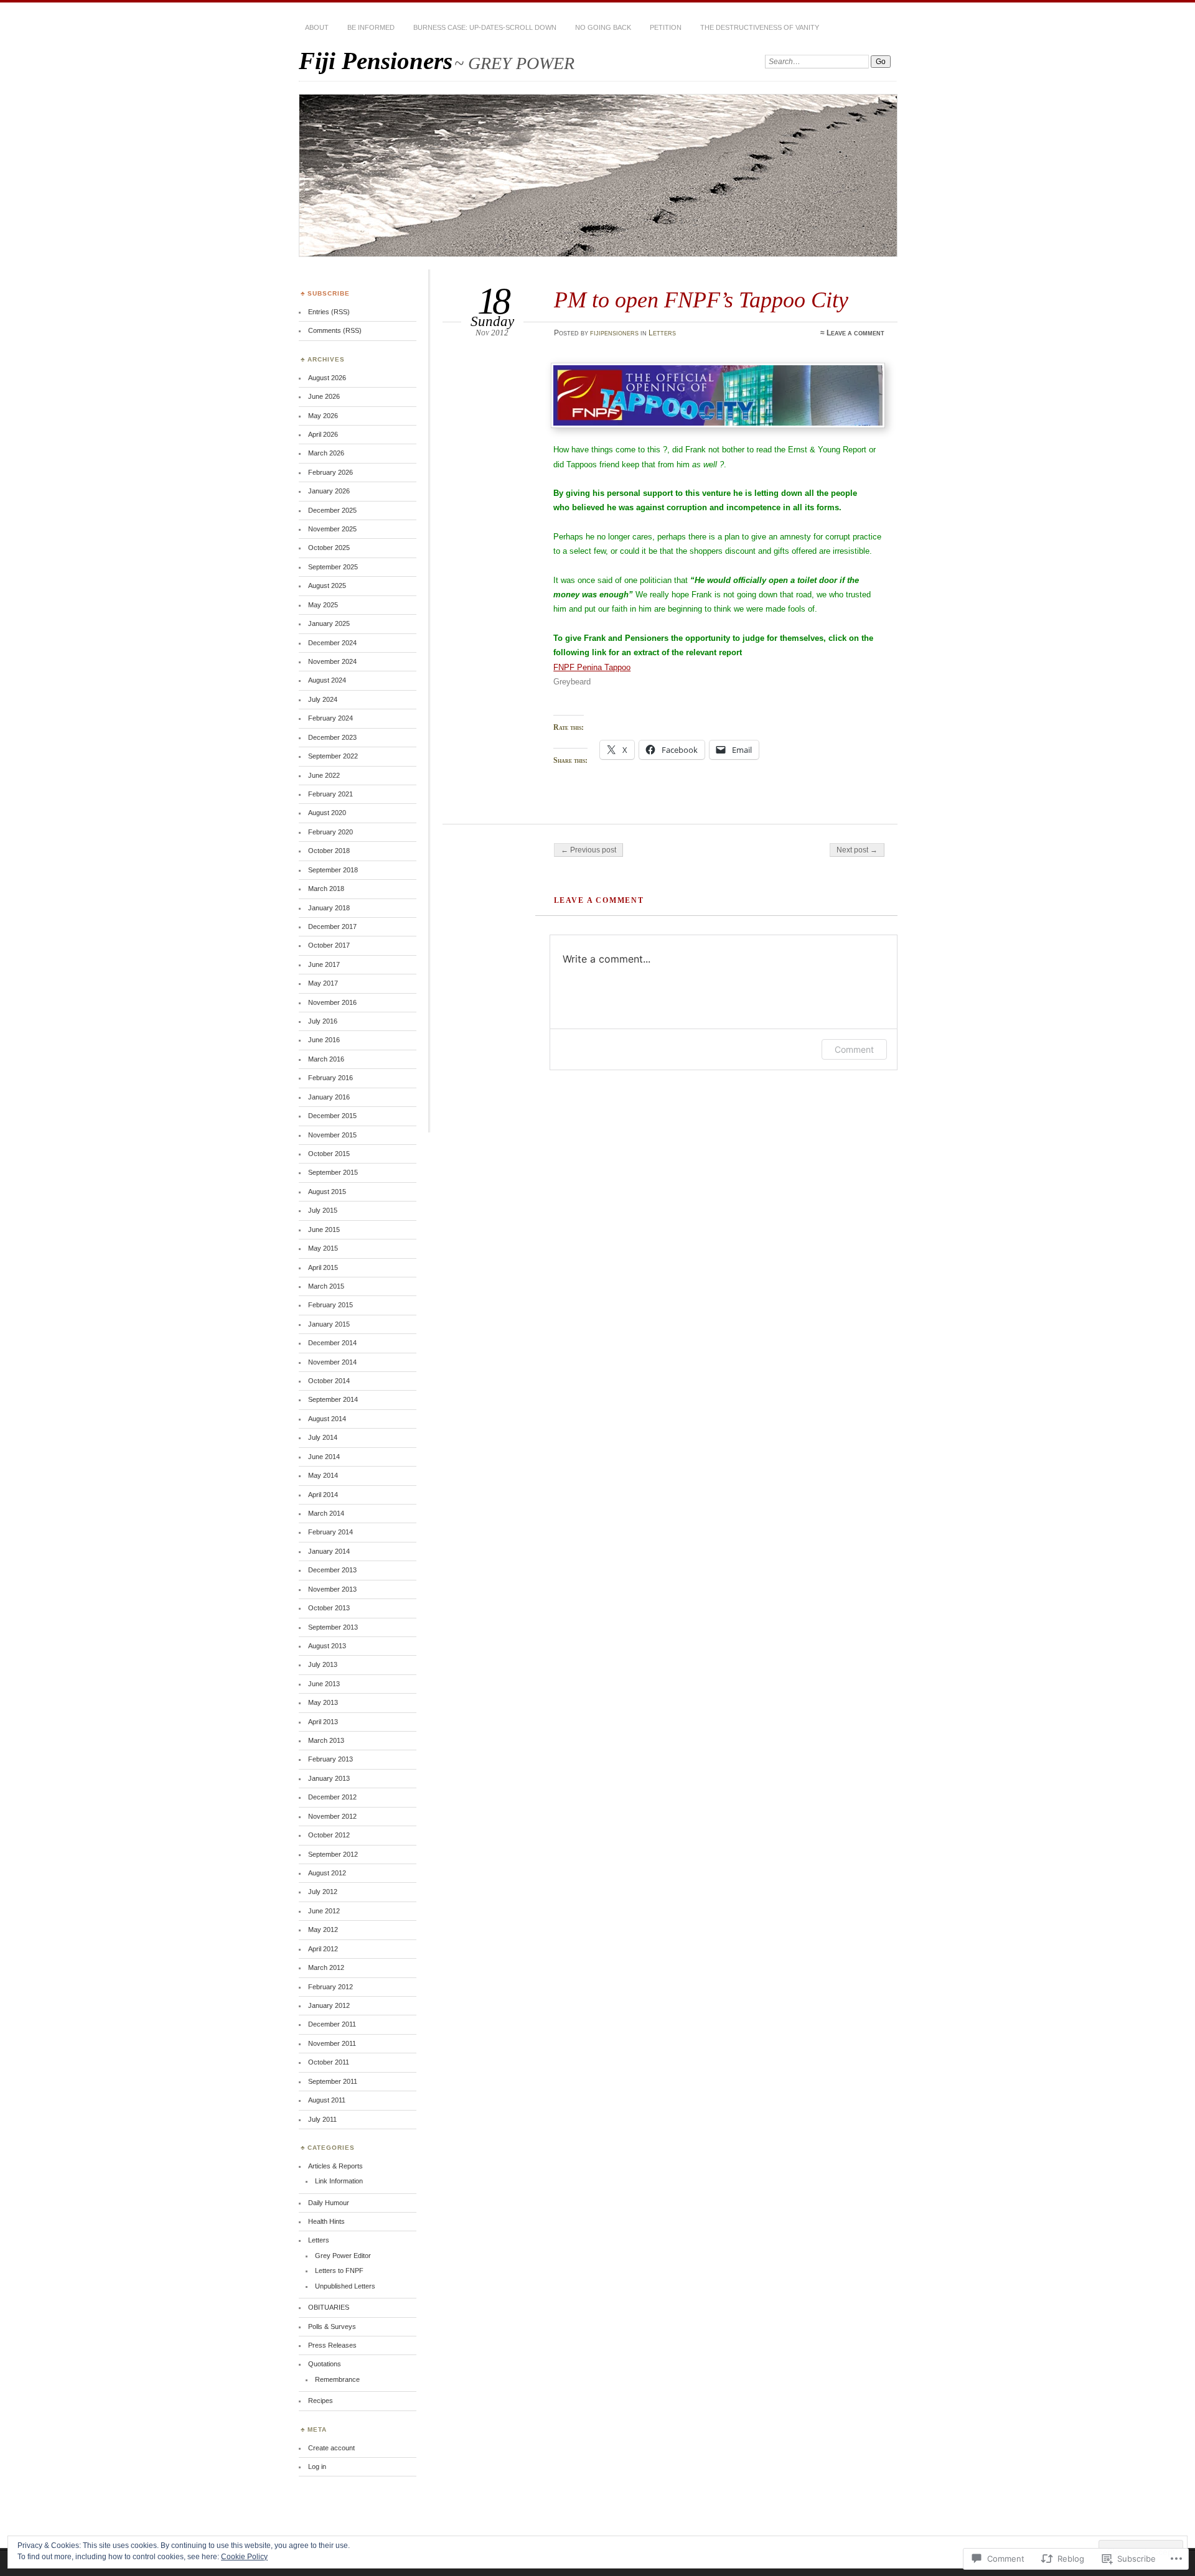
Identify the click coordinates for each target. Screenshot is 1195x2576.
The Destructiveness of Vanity (760, 27)
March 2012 (326, 1967)
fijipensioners (614, 333)
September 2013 (333, 1627)
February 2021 (330, 794)
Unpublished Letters (345, 2286)
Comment (854, 1049)
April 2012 (323, 1949)
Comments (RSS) (335, 330)
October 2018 (329, 851)
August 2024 (327, 680)
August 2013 (327, 1646)
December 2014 (332, 1343)
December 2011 (332, 2024)
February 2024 (330, 718)
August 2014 (327, 1419)
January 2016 (329, 1097)
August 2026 (327, 378)
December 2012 (332, 1797)
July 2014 (323, 1437)
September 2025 (333, 567)
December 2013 (332, 1570)
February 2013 (330, 1759)
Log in (317, 2466)
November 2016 (332, 1002)
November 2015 (332, 1135)
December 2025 (332, 510)
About (317, 27)
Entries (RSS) (329, 312)
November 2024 (332, 661)
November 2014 (332, 1362)
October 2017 (329, 945)
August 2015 (327, 1192)
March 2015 (326, 1286)
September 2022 (333, 756)
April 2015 (323, 1267)
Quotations (325, 2364)
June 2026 (324, 396)
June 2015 (324, 1230)
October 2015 (329, 1154)
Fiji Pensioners (376, 61)
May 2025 (323, 605)
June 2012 (324, 1911)
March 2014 (326, 1513)
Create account (331, 2448)
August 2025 (327, 586)
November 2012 (332, 1816)
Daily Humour (329, 2203)
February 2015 (330, 1305)
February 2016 (330, 1078)
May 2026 (323, 416)
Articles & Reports (335, 2166)
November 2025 (332, 529)
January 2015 (329, 1324)
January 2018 (329, 908)
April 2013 (323, 1722)
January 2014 (329, 1551)
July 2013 (323, 1664)
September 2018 (333, 870)
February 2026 (330, 472)
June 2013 (324, 1684)
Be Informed (371, 27)
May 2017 (323, 983)
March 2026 (326, 453)
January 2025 (329, 623)
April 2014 (323, 1495)
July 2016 (323, 1021)
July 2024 (323, 699)
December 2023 (332, 737)
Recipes (321, 2401)
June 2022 (324, 775)
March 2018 (326, 889)
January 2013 (329, 1778)
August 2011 (327, 2100)
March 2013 (326, 1740)
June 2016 (324, 1040)
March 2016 (326, 1059)
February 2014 (330, 1532)
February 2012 (330, 1987)
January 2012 (329, 2005)
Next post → (857, 850)
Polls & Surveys (332, 2326)
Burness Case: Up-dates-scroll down (485, 27)
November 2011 (332, 2043)
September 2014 (333, 1399)
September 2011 (333, 2081)
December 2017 (332, 926)
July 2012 (323, 1892)
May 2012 (323, 1930)
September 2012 (333, 1854)
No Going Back (603, 27)
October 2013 (329, 1608)
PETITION (666, 27)
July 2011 (322, 2119)
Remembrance (337, 2379)
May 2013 (323, 1702)
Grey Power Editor (343, 2256)
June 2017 (324, 964)
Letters (662, 333)
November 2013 (332, 1589)
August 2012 (327, 1873)
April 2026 (323, 434)
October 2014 (329, 1381)
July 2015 (323, 1210)
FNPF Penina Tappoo (592, 667)
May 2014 (323, 1475)
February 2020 (330, 832)
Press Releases (332, 2345)
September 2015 (333, 1172)
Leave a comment (855, 333)
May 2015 (323, 1248)
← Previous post (588, 850)
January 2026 (329, 491)
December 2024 (332, 643)
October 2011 (329, 2062)
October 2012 (329, 1835)
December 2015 (332, 1116)
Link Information (339, 2181)
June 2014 (324, 1457)
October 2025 (329, 548)
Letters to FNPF (339, 2270)
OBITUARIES (329, 2307)
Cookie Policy (244, 2557)
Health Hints (326, 2221)
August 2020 (327, 813)
